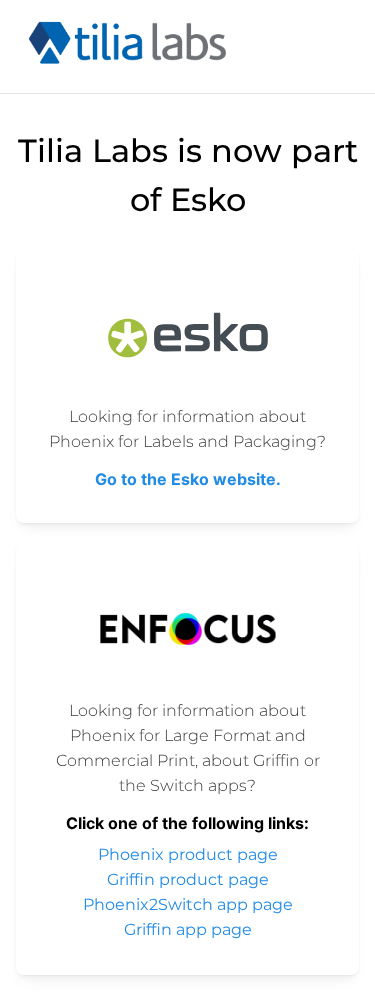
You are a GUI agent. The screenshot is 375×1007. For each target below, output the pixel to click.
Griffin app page (188, 929)
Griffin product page (188, 879)
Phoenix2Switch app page (188, 904)
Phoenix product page (188, 854)
